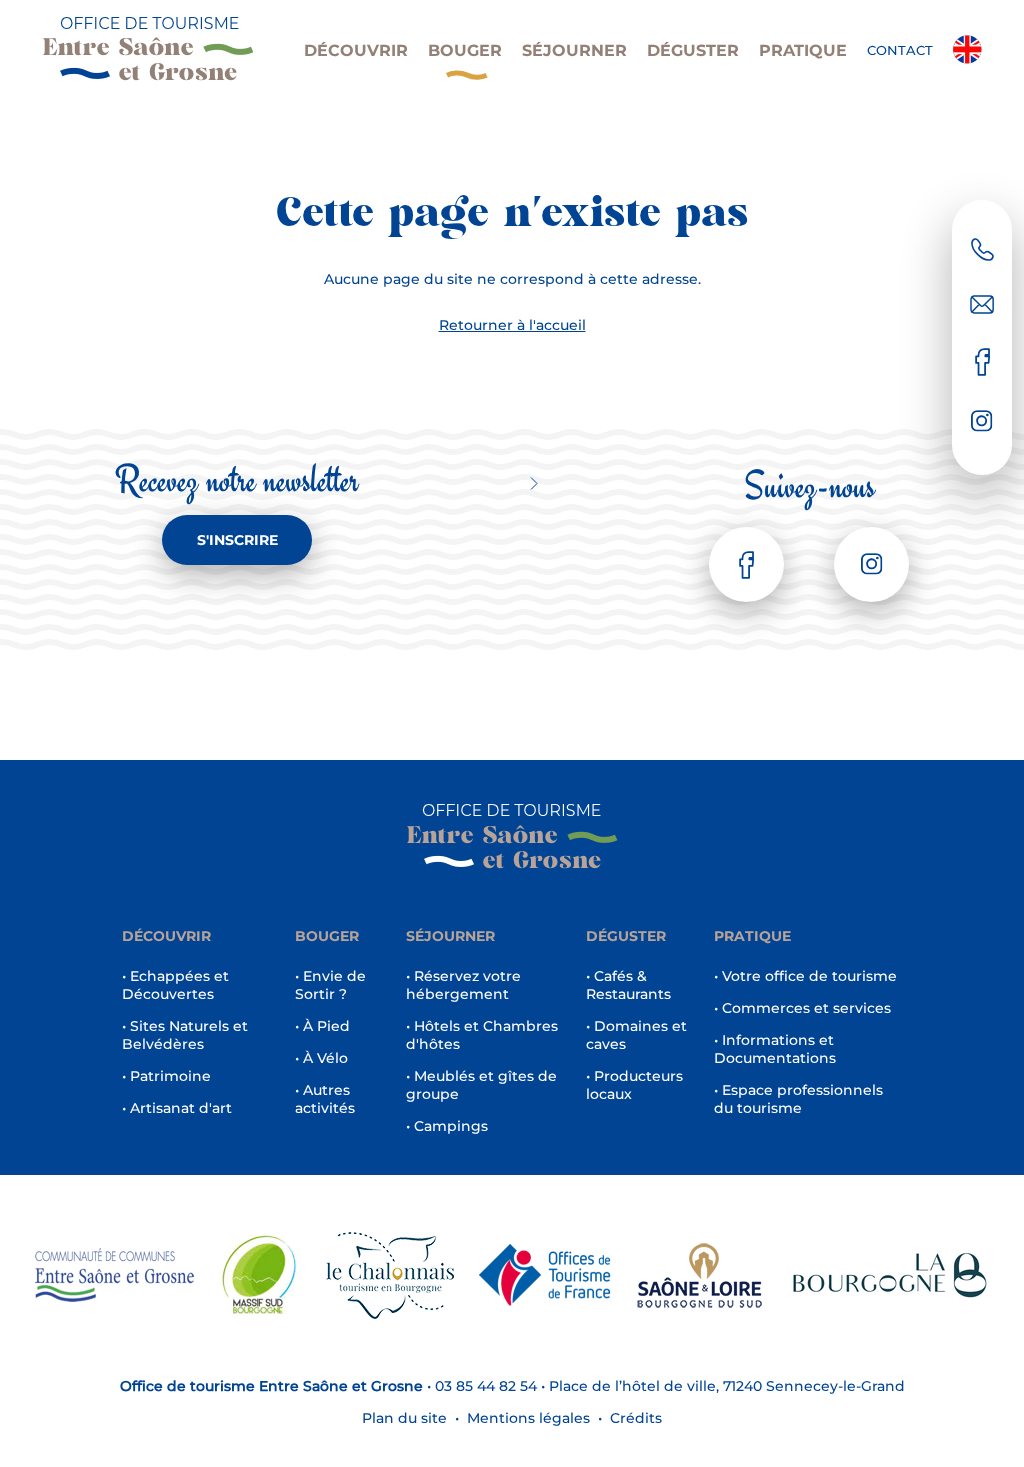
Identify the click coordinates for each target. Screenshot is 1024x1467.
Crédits (636, 1418)
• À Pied (322, 1026)
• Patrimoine (166, 1076)
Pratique (803, 50)
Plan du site (404, 1418)
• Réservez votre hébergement (463, 985)
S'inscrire (237, 540)
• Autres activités (325, 1099)
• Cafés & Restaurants (628, 985)
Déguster (693, 50)
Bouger (465, 50)
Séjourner (574, 50)
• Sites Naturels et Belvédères (185, 1035)
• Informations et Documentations (775, 1049)
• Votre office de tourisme (805, 976)
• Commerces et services (802, 1008)
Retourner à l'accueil (512, 325)
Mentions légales (528, 1418)
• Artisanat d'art (177, 1108)
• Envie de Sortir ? (330, 985)
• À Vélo (321, 1058)
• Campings (447, 1126)
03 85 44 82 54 (486, 1386)
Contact (900, 50)
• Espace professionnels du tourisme (798, 1099)
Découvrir (356, 50)
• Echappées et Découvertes (175, 985)
